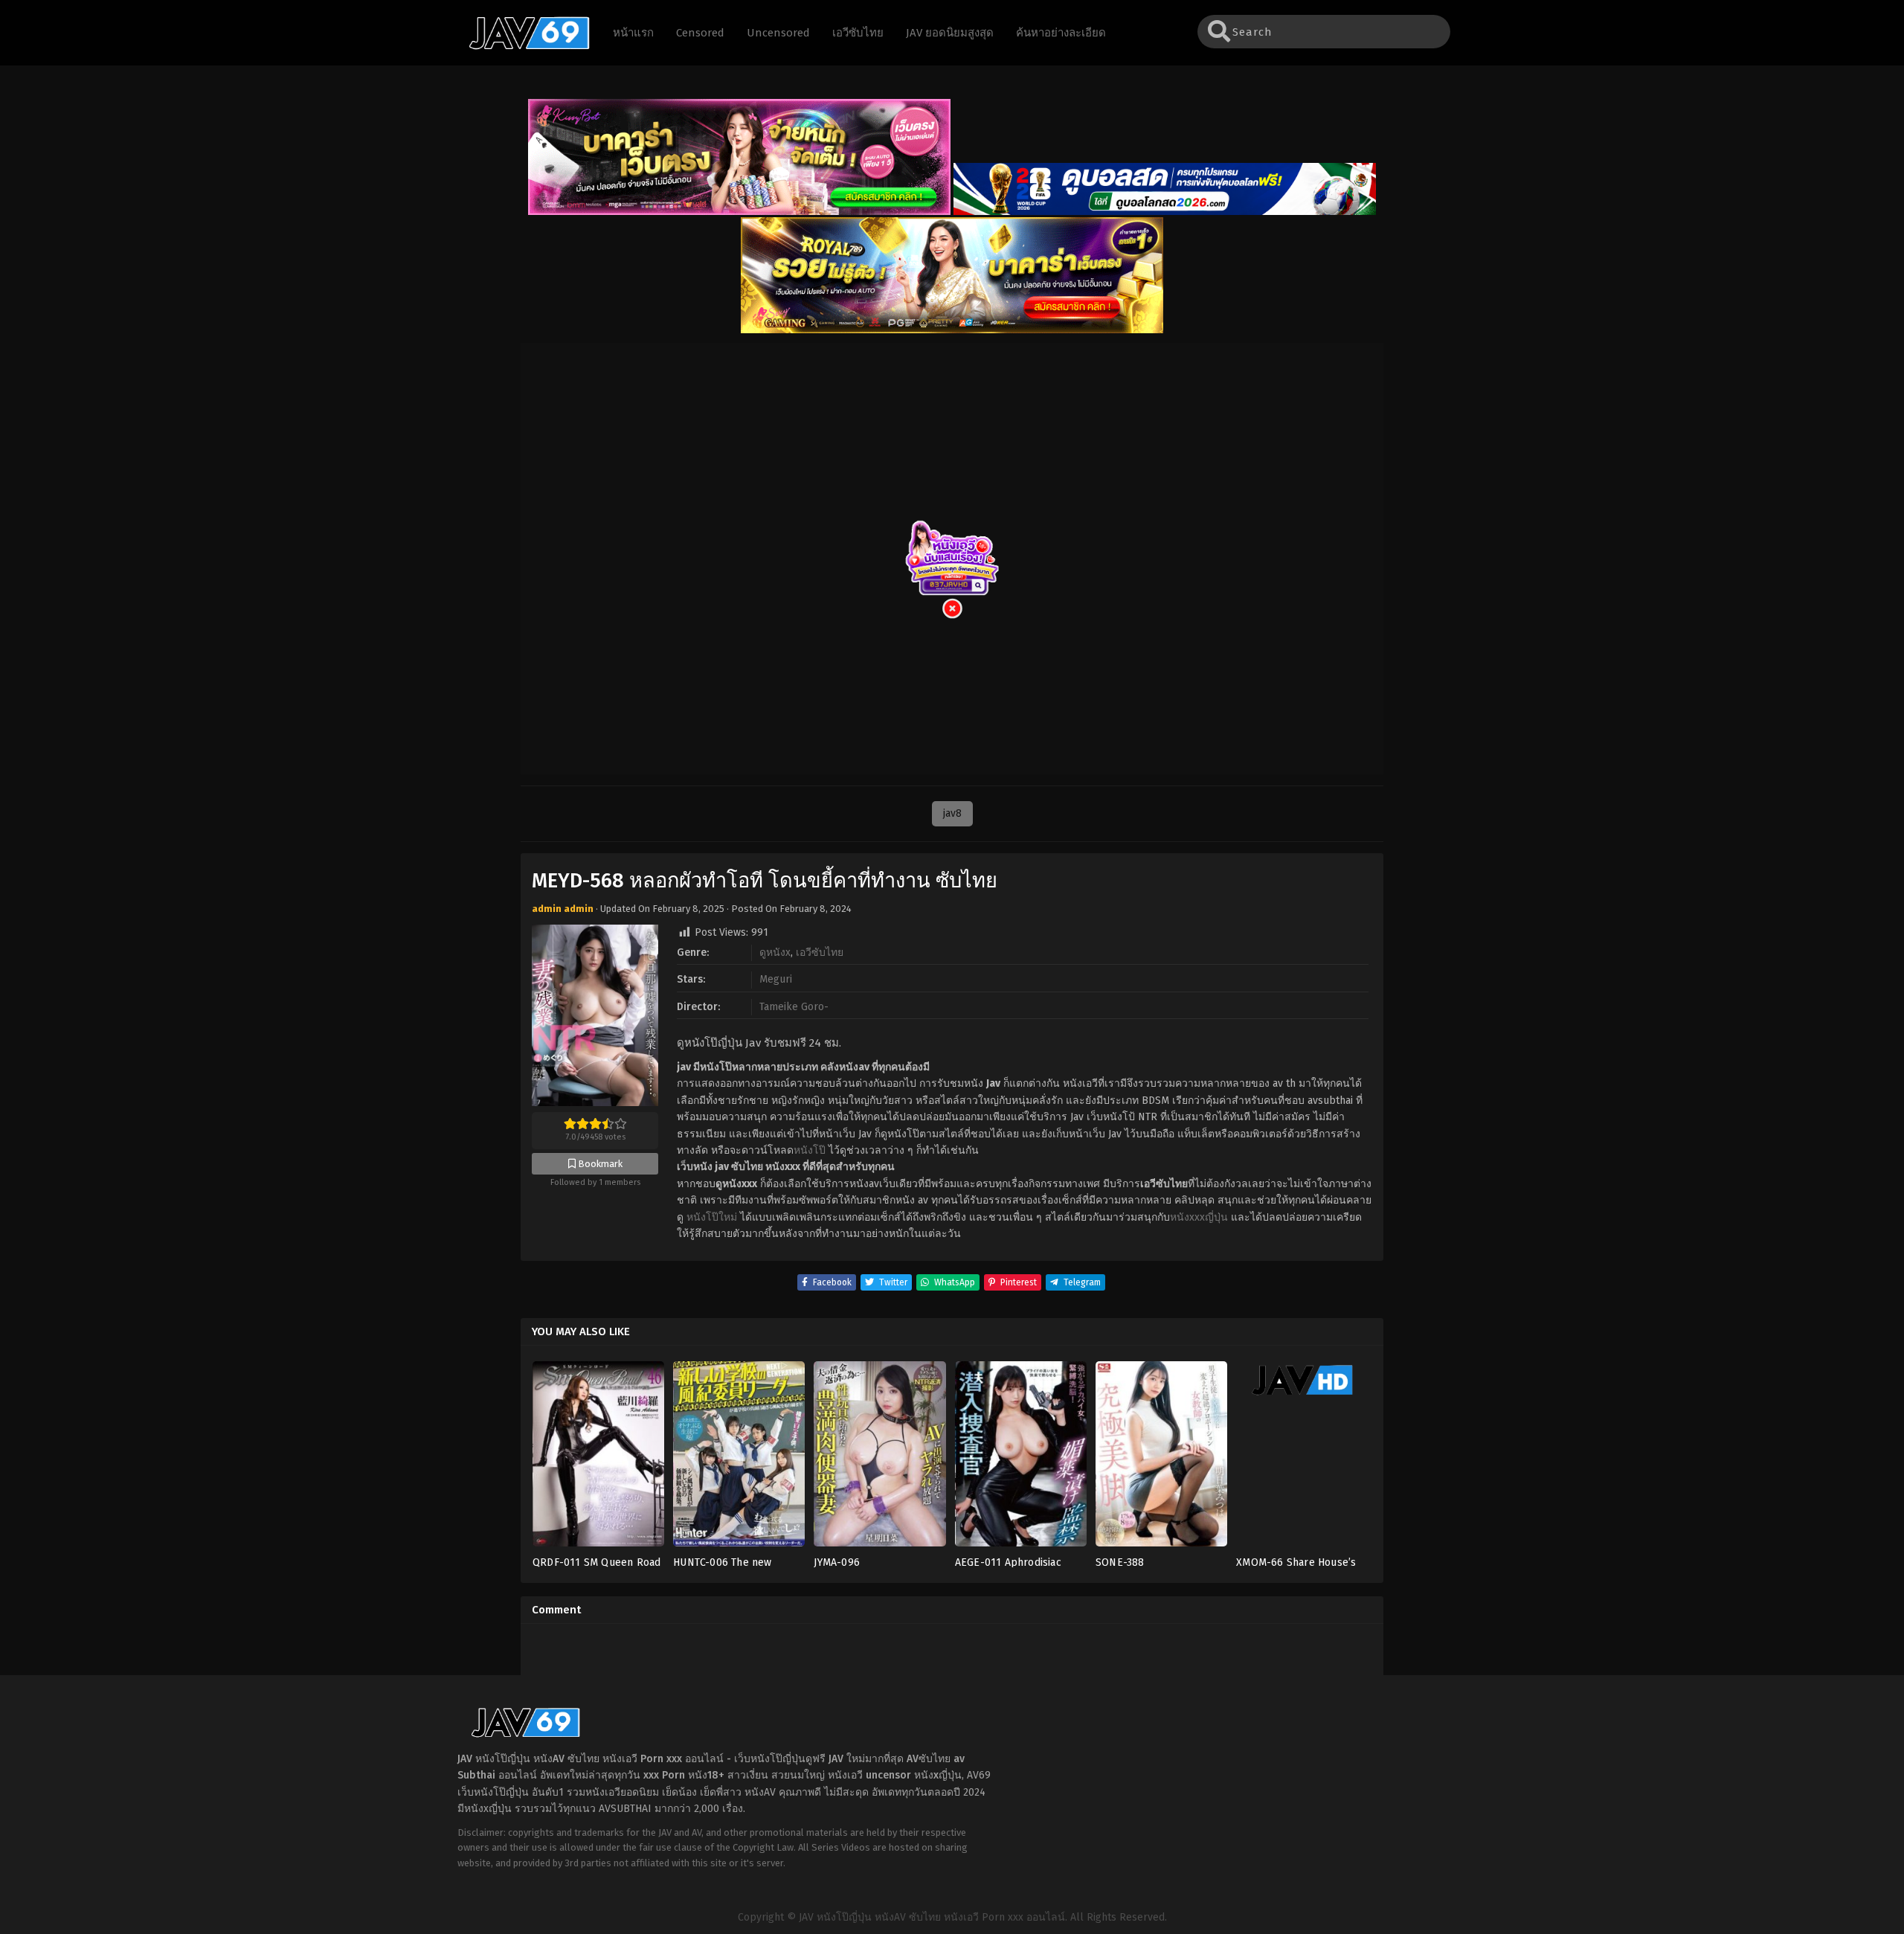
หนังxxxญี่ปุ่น (1199, 1217)
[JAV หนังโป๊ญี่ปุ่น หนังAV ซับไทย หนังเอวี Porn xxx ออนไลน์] (522, 47)
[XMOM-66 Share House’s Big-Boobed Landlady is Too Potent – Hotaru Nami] (1302, 1458)
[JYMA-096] (879, 1458)
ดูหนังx (775, 952)
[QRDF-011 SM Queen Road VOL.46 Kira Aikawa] (598, 1458)
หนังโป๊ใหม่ (712, 1217)
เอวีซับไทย (820, 952)
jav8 (952, 813)
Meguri (776, 979)
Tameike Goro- (794, 1007)
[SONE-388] (1161, 1458)
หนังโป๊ (810, 1150)
